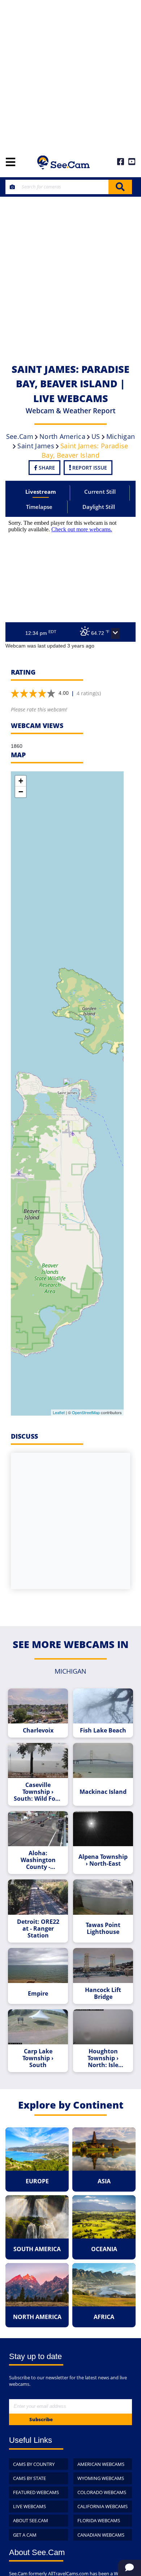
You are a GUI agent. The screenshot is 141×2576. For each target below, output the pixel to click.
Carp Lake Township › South (38, 2058)
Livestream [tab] (41, 492)
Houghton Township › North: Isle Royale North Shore (103, 2058)
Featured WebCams (36, 2492)
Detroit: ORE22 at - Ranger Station (38, 1929)
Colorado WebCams (102, 2492)
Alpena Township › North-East (103, 1860)
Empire (38, 1994)
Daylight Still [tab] (99, 507)
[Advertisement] (70, 74)
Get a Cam (25, 2535)
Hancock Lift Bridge (103, 1993)
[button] (115, 633)
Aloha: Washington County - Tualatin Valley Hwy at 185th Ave (38, 1860)
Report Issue (89, 468)
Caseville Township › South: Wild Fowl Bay (38, 1792)
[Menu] (10, 163)
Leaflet (59, 1412)
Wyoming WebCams (101, 2478)
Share (46, 468)
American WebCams (101, 2464)
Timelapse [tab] (39, 507)
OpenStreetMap (86, 1412)
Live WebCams (29, 2506)
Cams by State (29, 2478)
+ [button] (21, 781)
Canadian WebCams (101, 2535)
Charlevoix (38, 1731)
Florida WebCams (99, 2520)
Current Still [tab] (100, 492)
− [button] (21, 792)
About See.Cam (31, 2520)
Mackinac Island (103, 1792)
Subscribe (41, 2419)
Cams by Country (34, 2464)
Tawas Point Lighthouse (103, 1928)
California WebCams (102, 2506)
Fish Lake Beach (103, 1731)
